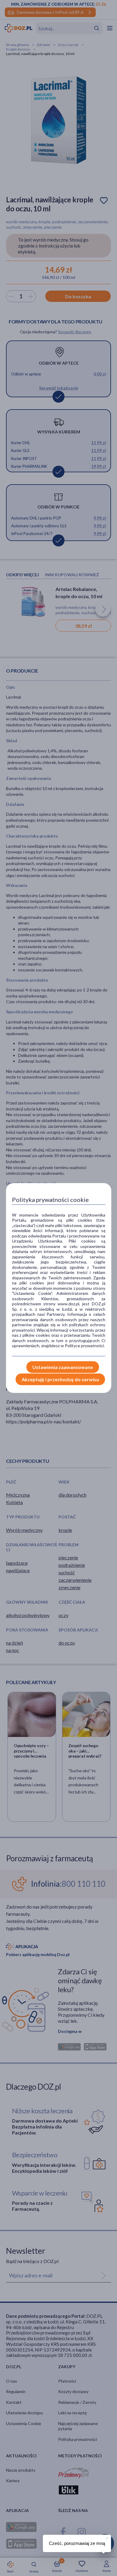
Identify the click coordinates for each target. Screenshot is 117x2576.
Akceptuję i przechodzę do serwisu (60, 1379)
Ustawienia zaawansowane (63, 1367)
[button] (106, 2537)
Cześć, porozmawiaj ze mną (77, 2543)
